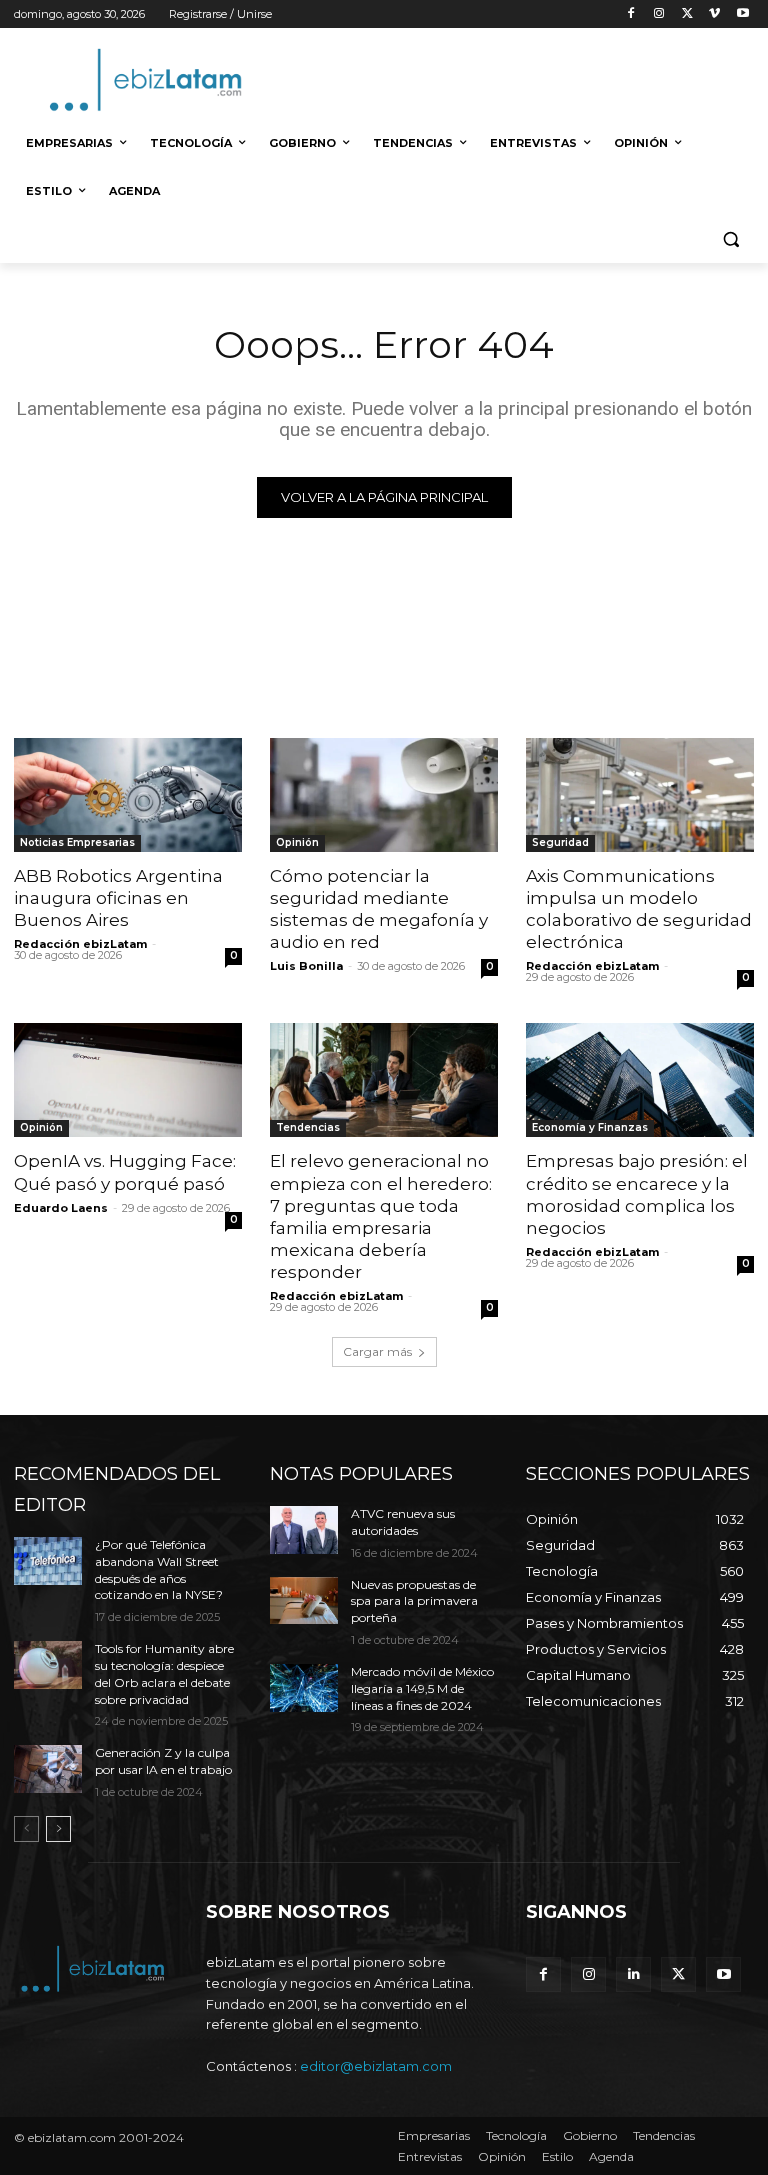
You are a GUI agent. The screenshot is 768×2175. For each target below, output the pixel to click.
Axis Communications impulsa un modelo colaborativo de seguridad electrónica (639, 909)
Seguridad (560, 842)
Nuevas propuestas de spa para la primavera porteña (414, 1601)
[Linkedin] (633, 1974)
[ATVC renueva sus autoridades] (304, 1530)
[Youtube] (742, 14)
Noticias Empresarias (77, 842)
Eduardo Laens (61, 1208)
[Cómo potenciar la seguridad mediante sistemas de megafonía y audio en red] (384, 795)
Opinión (297, 842)
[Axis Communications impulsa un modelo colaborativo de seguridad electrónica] (640, 795)
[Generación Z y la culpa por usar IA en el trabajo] (48, 1769)
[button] (730, 239)
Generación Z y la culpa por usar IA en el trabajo (163, 1761)
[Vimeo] (714, 14)
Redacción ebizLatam (80, 944)
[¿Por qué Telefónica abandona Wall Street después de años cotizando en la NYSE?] (48, 1561)
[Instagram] (659, 14)
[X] (687, 14)
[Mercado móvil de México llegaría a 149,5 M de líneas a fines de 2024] (304, 1688)
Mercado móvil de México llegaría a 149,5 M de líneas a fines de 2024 (422, 1688)
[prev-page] (26, 1829)
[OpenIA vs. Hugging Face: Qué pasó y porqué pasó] (128, 1080)
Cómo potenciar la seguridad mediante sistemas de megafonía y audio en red (379, 909)
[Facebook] (631, 14)
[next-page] (58, 1829)
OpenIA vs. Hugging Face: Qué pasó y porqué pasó (125, 1172)
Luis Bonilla (306, 966)
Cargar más (377, 1351)
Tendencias (308, 1127)
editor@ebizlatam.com (376, 2066)
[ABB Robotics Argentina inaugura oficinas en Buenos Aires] (128, 795)
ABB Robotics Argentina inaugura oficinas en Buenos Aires (118, 898)
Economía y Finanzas (590, 1127)
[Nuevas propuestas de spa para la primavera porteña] (304, 1601)
